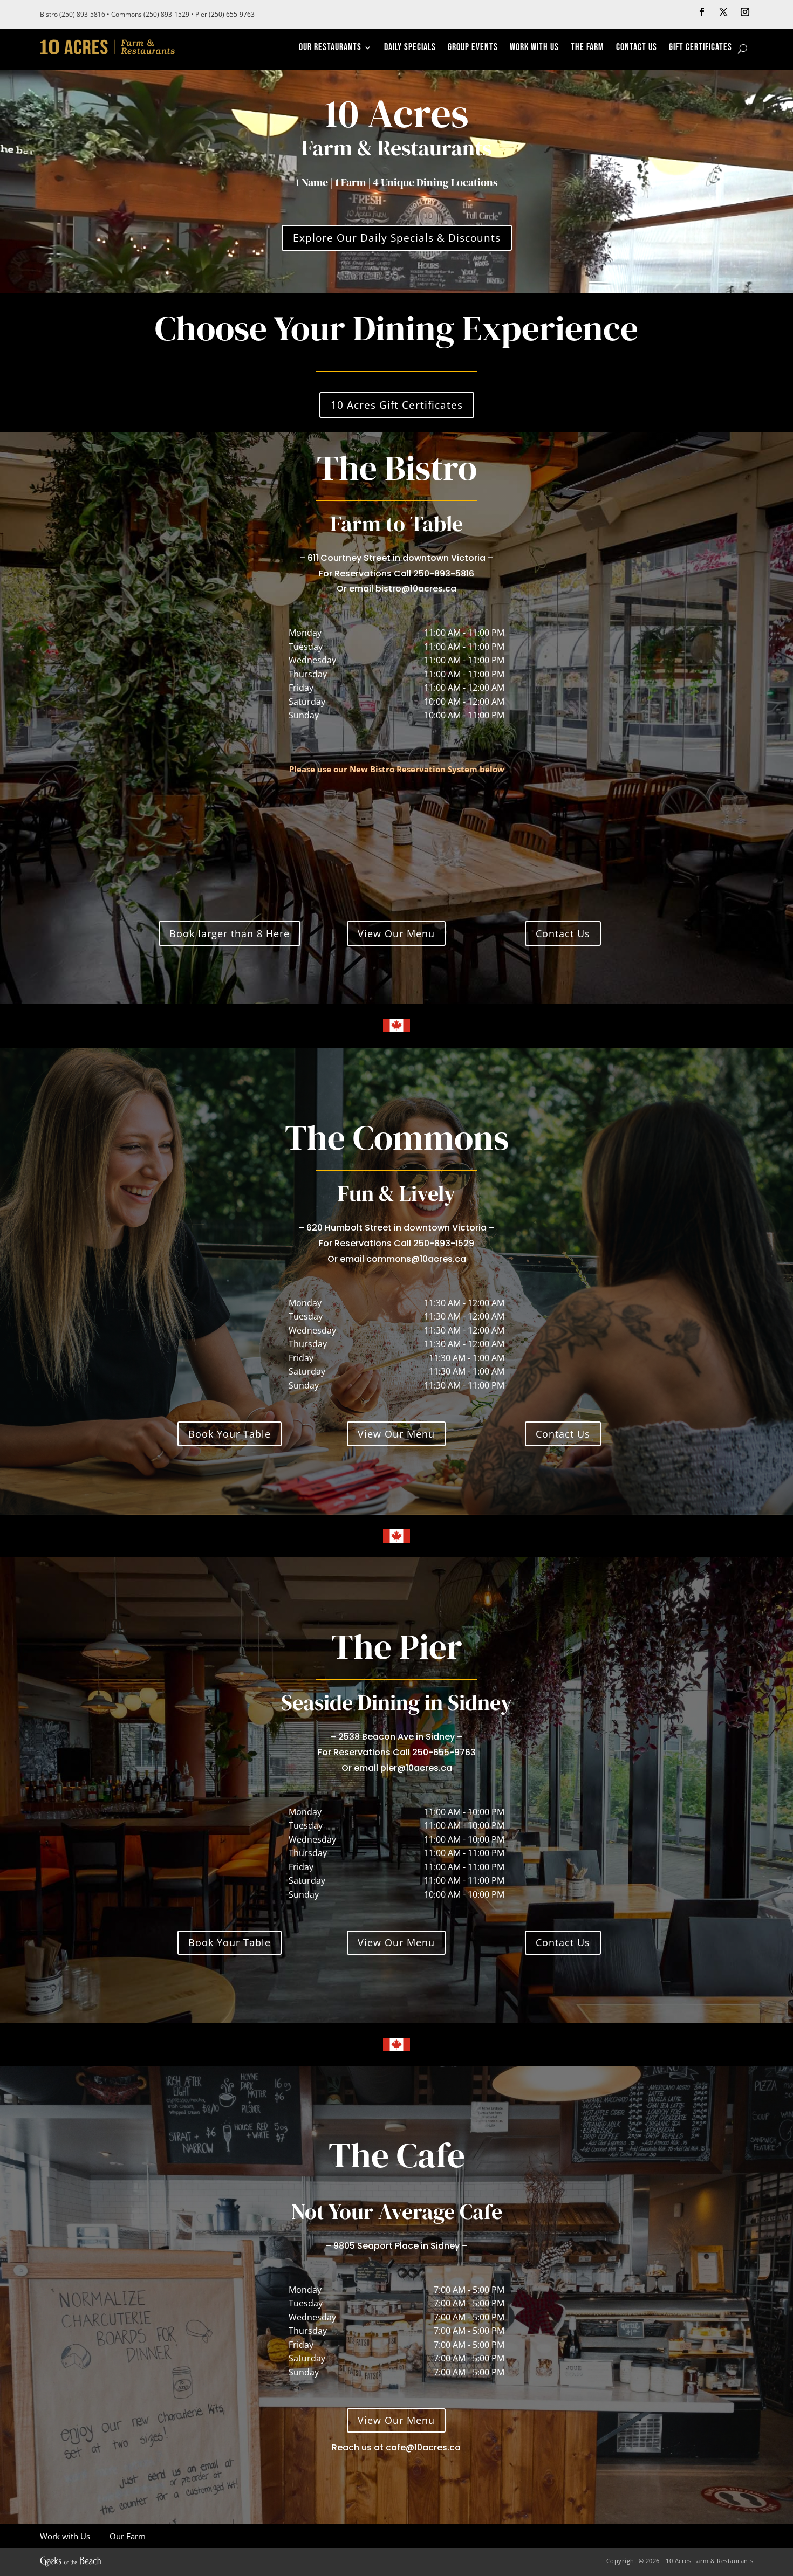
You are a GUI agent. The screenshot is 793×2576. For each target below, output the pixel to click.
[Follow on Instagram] (745, 12)
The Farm (587, 48)
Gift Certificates (700, 48)
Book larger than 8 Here (230, 933)
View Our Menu (396, 933)
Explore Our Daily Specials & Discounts (397, 238)
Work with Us (65, 2536)
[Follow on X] (723, 12)
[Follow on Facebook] (702, 12)
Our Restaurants (330, 48)
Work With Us (534, 48)
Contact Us (637, 48)
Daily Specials (410, 48)
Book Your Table (230, 1434)
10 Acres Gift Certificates (397, 405)
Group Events (473, 48)
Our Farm (127, 2536)
